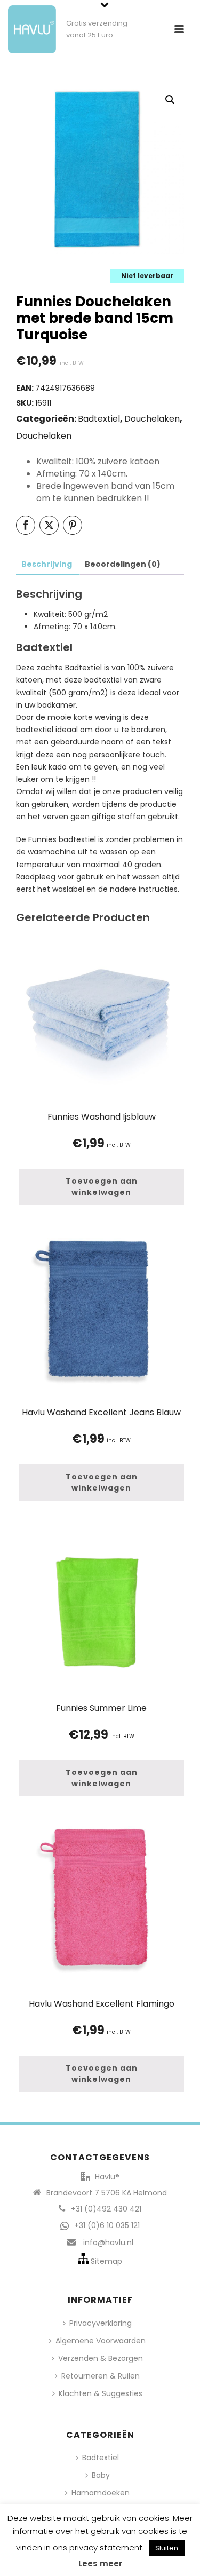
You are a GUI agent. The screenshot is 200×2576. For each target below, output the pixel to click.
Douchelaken (152, 419)
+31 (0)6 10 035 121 (107, 2225)
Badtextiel (99, 419)
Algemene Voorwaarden (101, 2341)
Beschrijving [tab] (47, 564)
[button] (170, 100)
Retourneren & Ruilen (101, 2376)
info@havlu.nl (108, 2242)
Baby (101, 2475)
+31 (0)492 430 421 (106, 2209)
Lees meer (100, 2563)
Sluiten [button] (167, 2548)
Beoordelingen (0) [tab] (123, 564)
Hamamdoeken (101, 2493)
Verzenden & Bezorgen (101, 2358)
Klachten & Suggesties (101, 2393)
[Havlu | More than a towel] (28, 24)
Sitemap (106, 2261)
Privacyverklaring (101, 2323)
